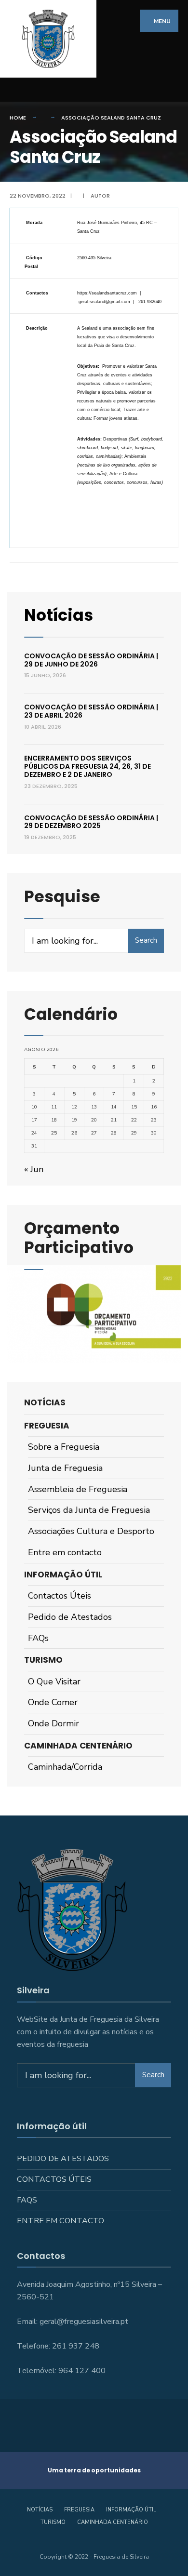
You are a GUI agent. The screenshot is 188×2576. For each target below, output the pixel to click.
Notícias (59, 615)
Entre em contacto (65, 1552)
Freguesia (47, 1426)
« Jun (34, 1169)
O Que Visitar (54, 1682)
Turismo (43, 1660)
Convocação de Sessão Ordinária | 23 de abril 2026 (91, 711)
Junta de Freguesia (65, 1468)
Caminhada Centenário (78, 1746)
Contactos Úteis (60, 1596)
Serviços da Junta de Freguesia (89, 1510)
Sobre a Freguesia (64, 1447)
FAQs (38, 1638)
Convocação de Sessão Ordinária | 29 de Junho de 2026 (91, 660)
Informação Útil (63, 1575)
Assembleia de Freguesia (78, 1489)
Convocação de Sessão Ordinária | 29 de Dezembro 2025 (91, 822)
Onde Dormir (54, 1723)
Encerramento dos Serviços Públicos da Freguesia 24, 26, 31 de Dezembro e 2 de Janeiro (87, 766)
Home (18, 118)
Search (146, 940)
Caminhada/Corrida (65, 1767)
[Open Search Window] (174, 90)
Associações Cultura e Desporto (91, 1531)
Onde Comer (53, 1702)
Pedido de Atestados (70, 1617)
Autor (100, 196)
